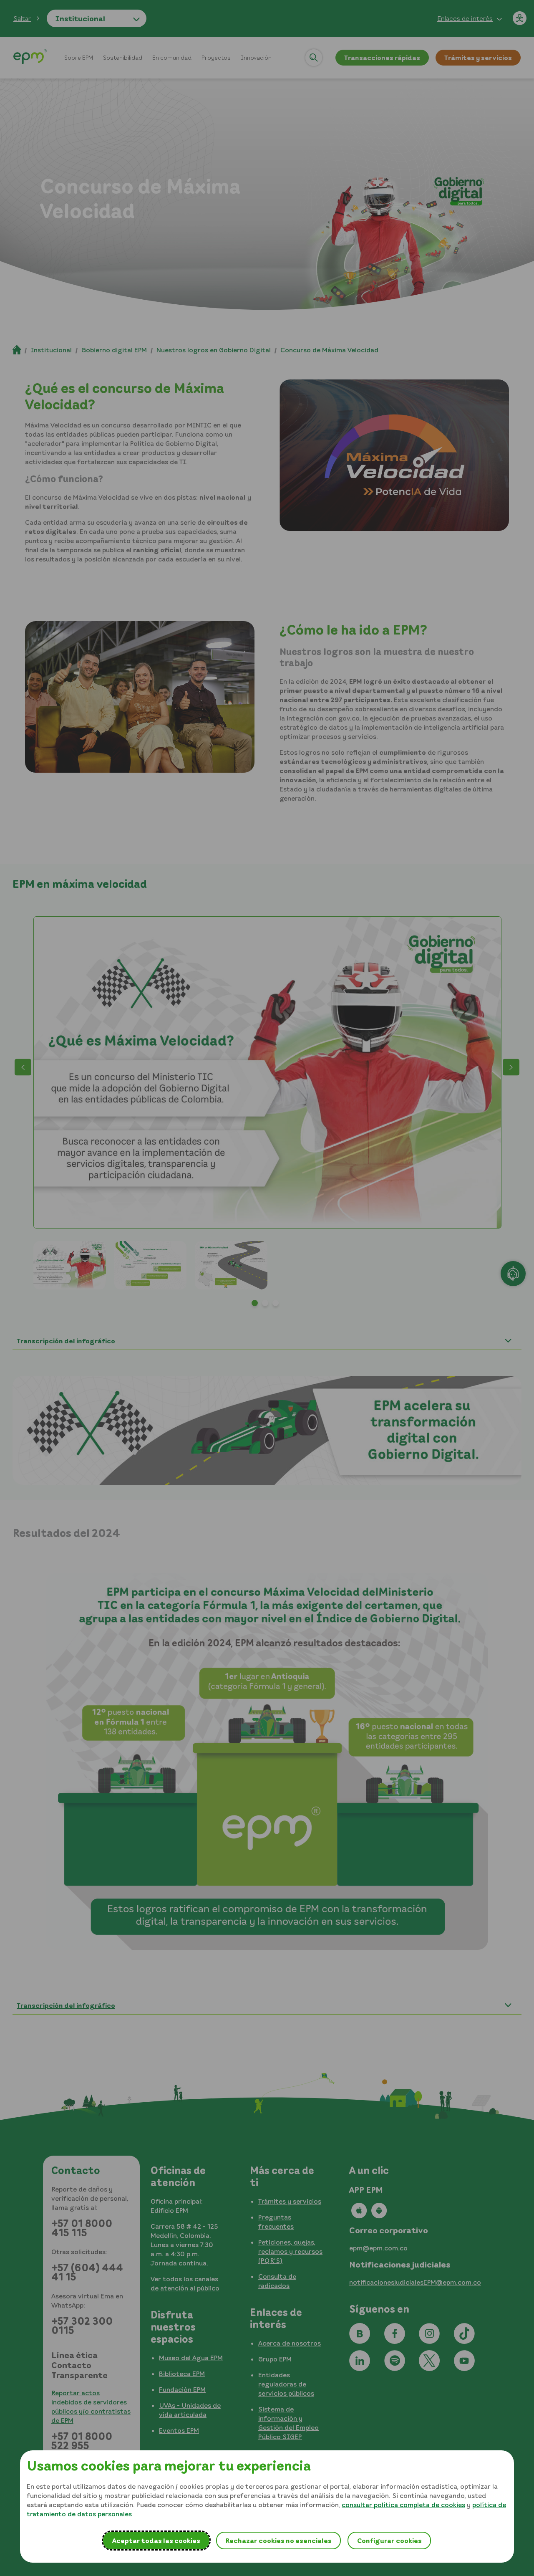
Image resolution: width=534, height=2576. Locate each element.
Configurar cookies (389, 2541)
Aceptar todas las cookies (156, 2541)
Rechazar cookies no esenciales (278, 2541)
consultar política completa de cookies (403, 2505)
